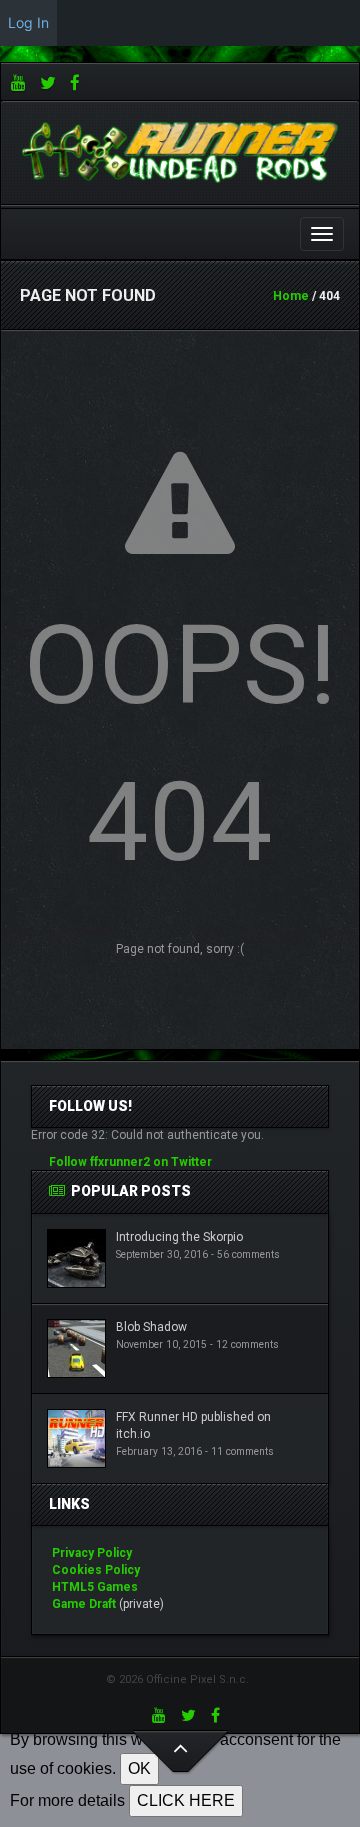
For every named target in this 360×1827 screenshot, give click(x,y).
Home (291, 296)
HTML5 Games (95, 1587)
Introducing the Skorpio (179, 1237)
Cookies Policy (96, 1570)
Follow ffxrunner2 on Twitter (130, 1162)
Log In (28, 22)
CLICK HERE (186, 1800)
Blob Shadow (151, 1327)
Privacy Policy (92, 1553)
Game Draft (84, 1604)
